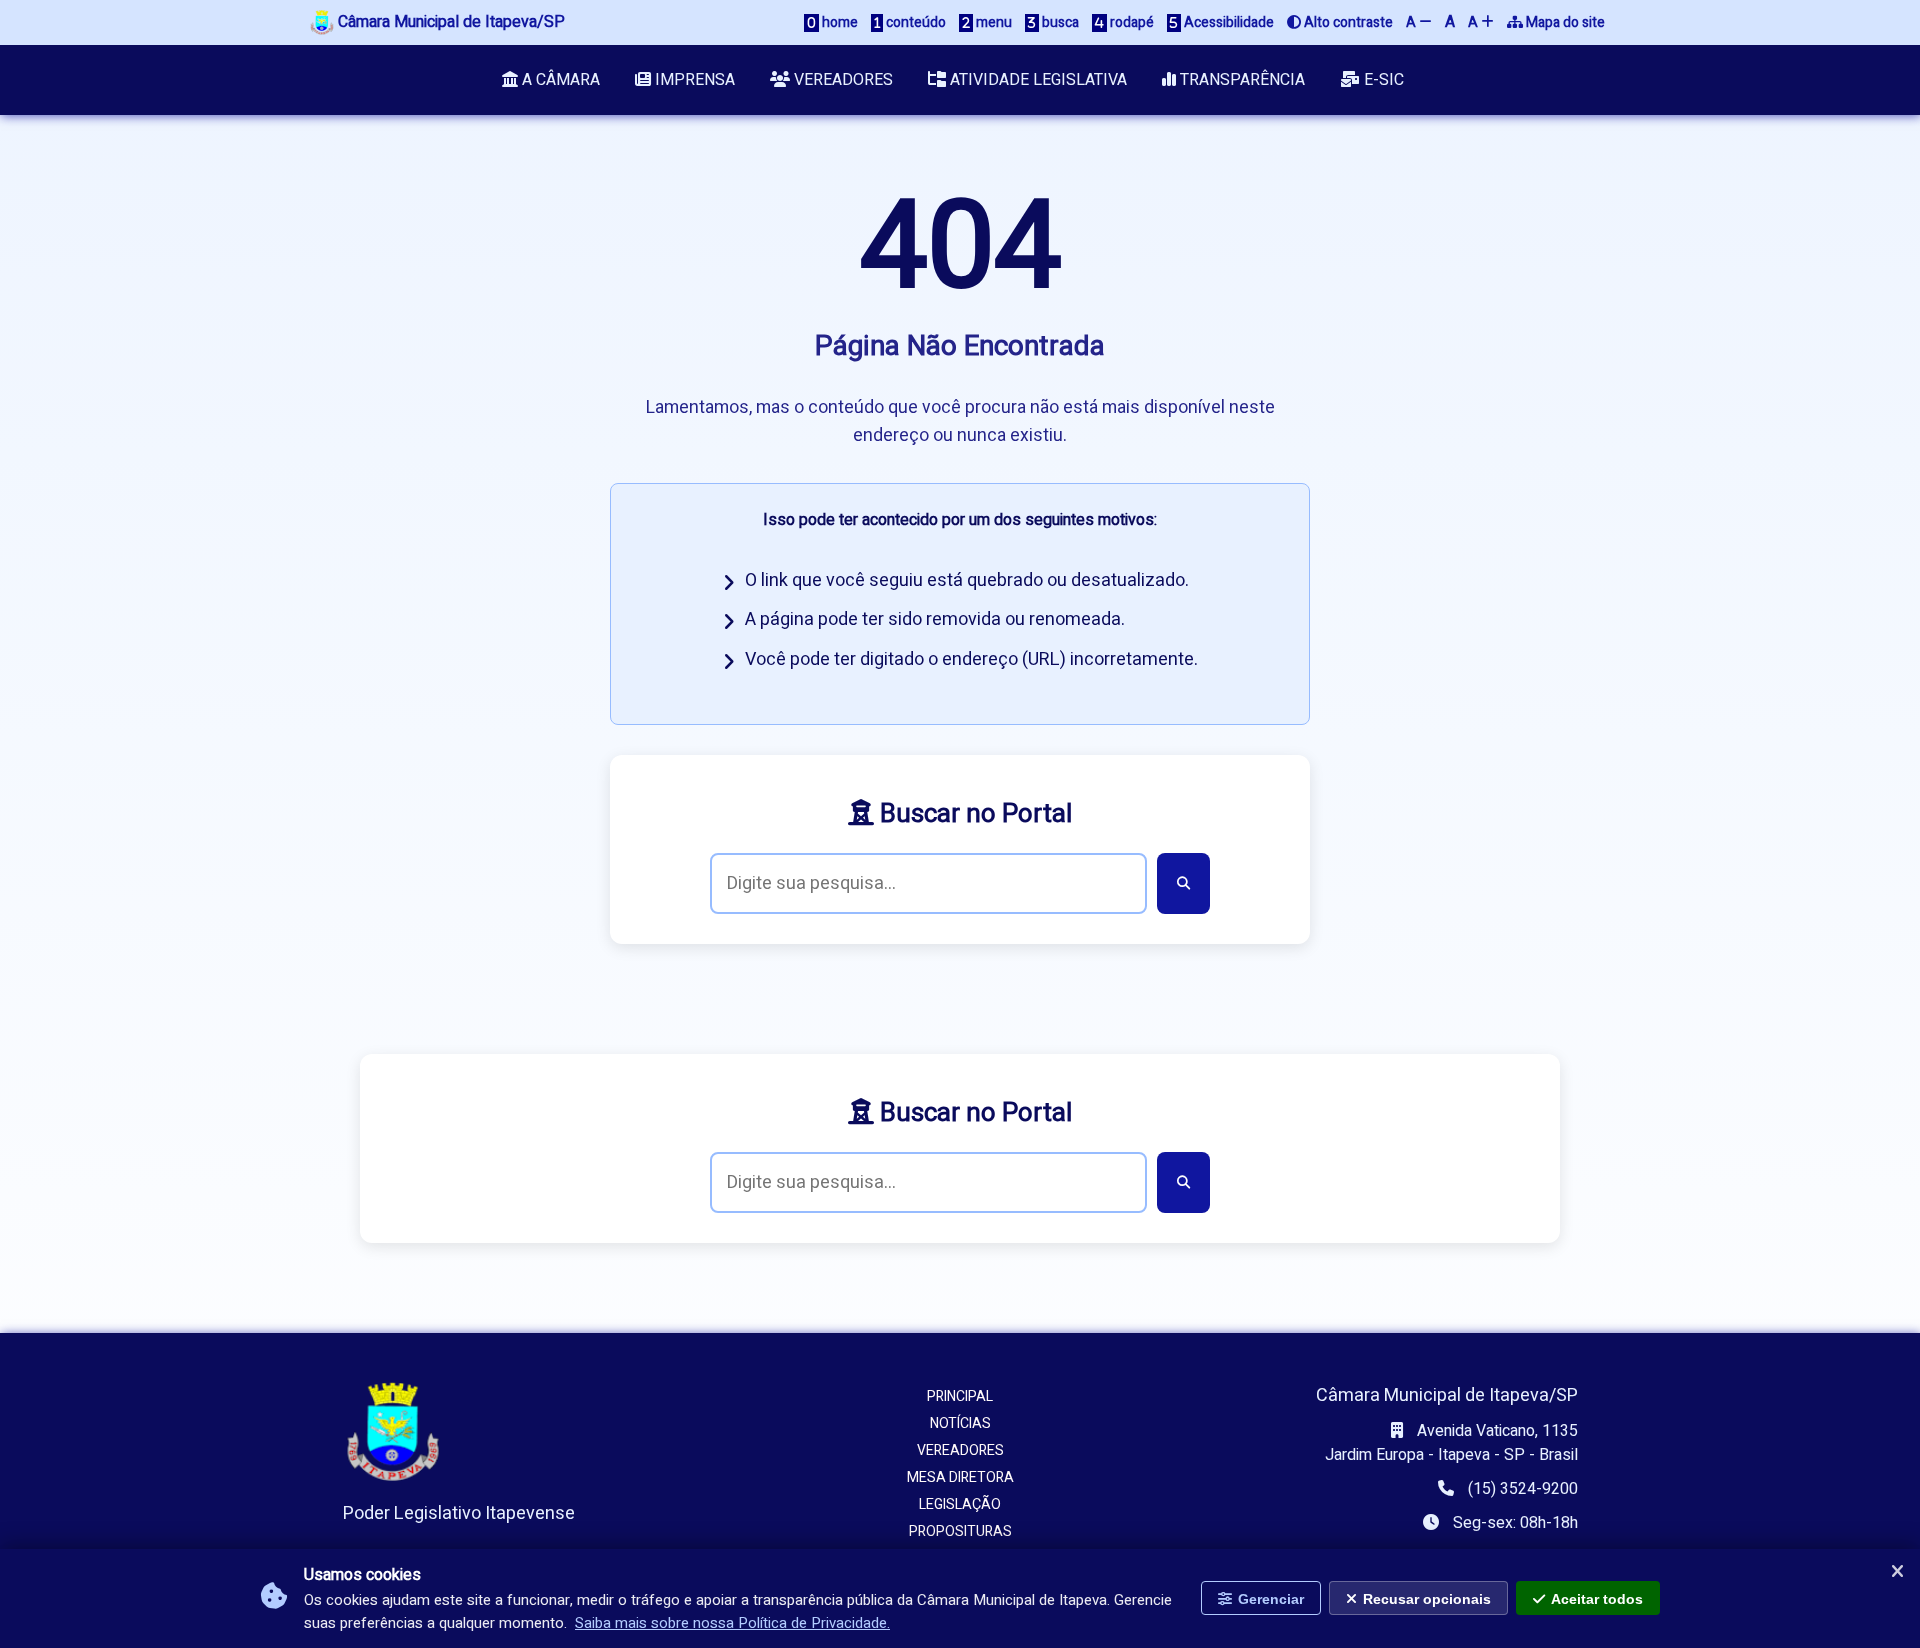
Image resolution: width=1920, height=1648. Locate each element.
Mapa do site (1564, 22)
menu (992, 22)
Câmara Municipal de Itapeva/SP (449, 22)
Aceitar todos (1597, 1599)
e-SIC (1382, 80)
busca (1059, 22)
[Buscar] (1183, 883)
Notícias (960, 1423)
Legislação (960, 1504)
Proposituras (960, 1531)
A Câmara (559, 80)
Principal (960, 1396)
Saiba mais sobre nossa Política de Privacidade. (732, 1623)
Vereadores (841, 80)
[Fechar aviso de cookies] (1897, 1572)
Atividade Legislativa (1036, 80)
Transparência (1240, 80)
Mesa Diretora (960, 1477)
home (838, 22)
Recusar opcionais (1427, 1599)
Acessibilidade (1227, 22)
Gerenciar (1271, 1599)
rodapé (1130, 22)
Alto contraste (1347, 22)
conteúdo (914, 22)
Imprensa (693, 80)
